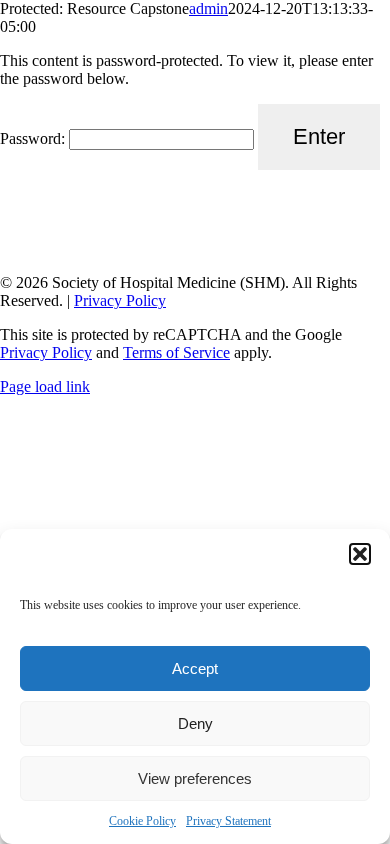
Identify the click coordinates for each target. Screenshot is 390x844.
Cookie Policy (142, 821)
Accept (195, 668)
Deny (195, 723)
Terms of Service (176, 352)
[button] (360, 554)
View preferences (195, 778)
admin (208, 8)
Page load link (45, 386)
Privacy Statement (228, 821)
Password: (34, 138)
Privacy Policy (120, 300)
